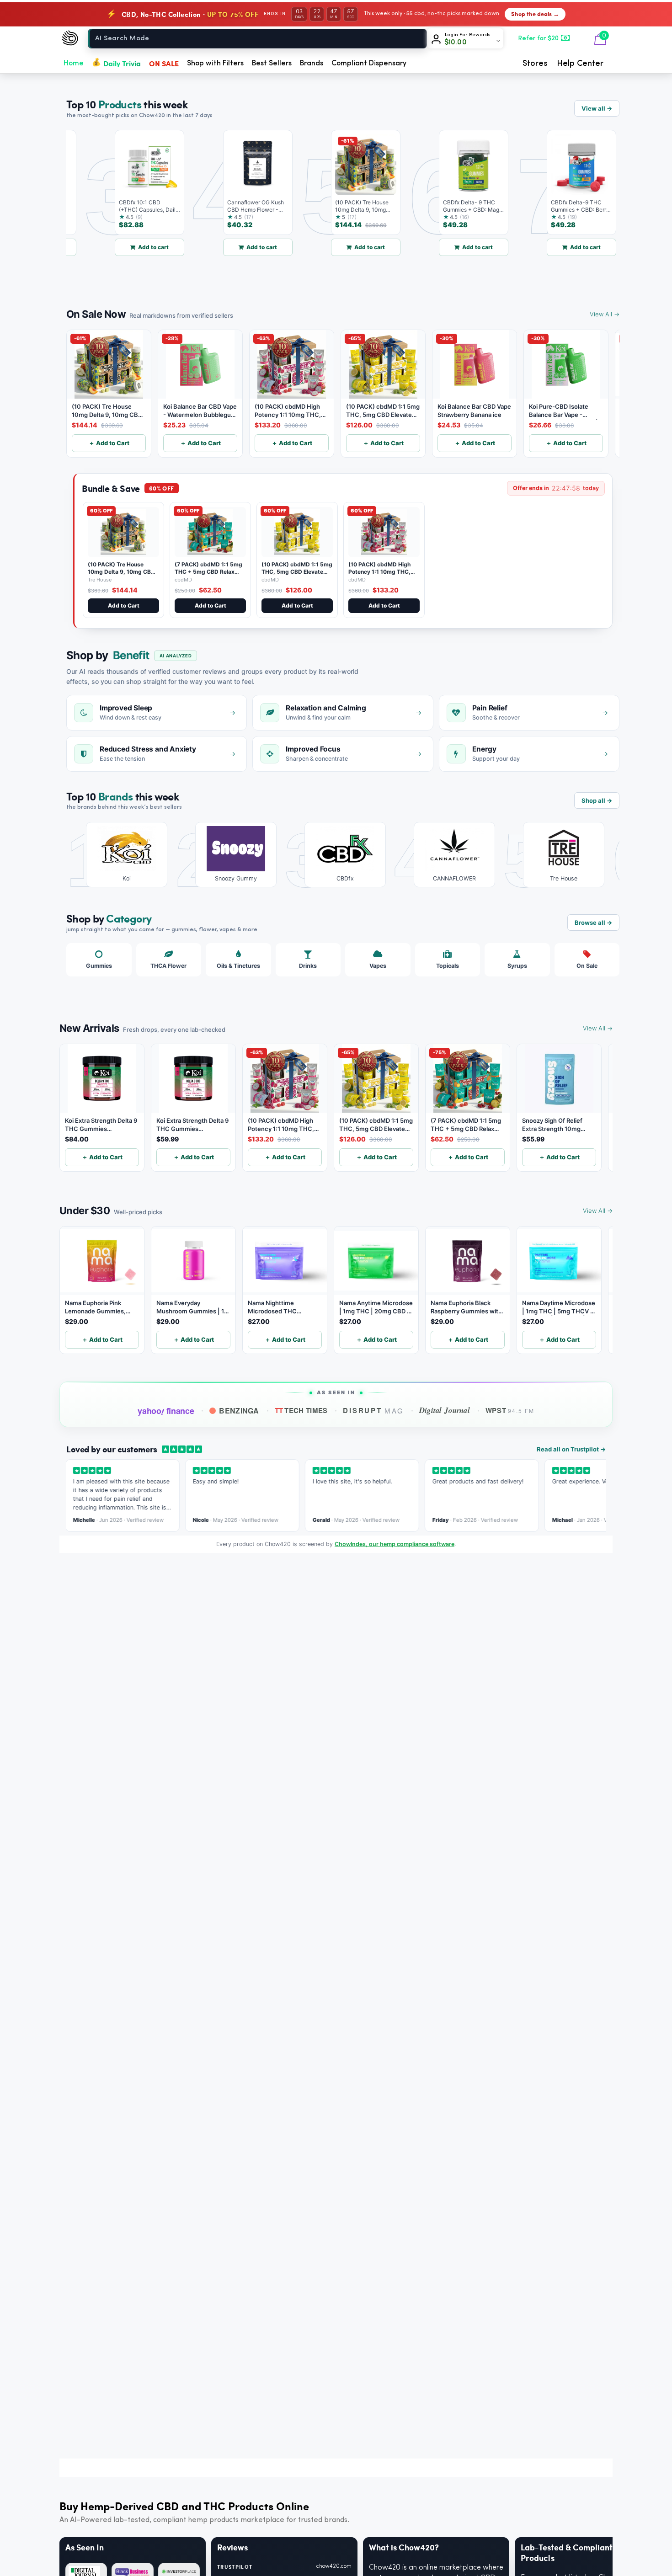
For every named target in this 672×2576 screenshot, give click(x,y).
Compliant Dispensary (369, 64)
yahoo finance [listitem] (166, 1411)
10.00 (456, 43)
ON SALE (164, 63)
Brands (312, 64)
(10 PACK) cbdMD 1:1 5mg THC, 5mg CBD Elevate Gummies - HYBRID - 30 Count (297, 575)
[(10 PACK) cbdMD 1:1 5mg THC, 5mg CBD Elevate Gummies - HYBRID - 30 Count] (297, 532)
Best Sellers (272, 64)
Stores (535, 64)
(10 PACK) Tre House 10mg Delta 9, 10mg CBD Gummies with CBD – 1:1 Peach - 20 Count (121, 575)
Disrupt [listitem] (373, 1410)
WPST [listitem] (510, 1410)
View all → (597, 108)
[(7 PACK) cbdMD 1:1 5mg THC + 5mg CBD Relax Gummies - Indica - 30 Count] (210, 532)
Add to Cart (124, 605)
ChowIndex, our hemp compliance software (395, 1544)
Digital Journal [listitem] (444, 1410)
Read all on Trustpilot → (571, 1449)
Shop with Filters (215, 64)
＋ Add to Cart (109, 443)
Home (74, 64)
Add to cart (121, 247)
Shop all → (597, 800)
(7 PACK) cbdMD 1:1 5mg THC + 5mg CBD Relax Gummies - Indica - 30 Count (208, 575)
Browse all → (593, 923)
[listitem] (120, 855)
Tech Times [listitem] (301, 1410)
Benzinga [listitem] (239, 1411)
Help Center (580, 64)
